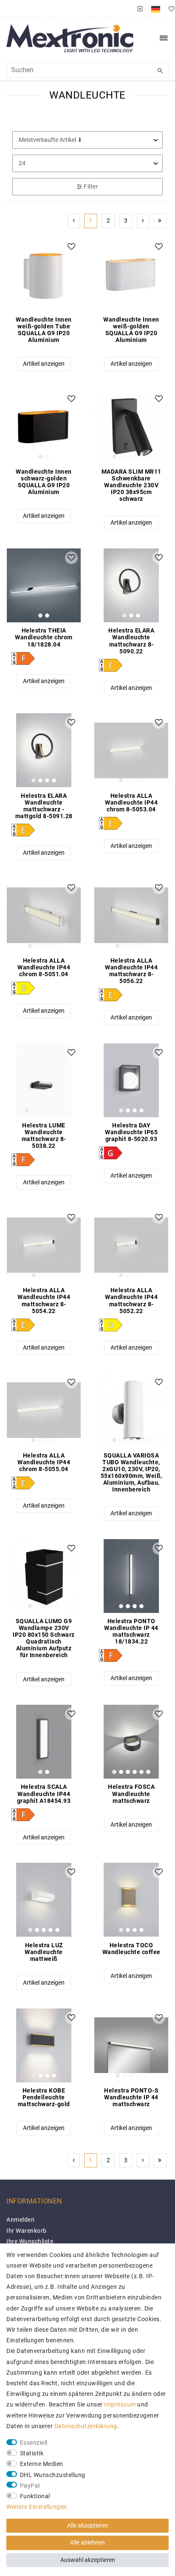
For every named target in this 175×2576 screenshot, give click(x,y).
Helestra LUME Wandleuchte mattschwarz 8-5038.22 (44, 1135)
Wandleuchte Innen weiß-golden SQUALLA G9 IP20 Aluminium (131, 330)
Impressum (120, 2404)
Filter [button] (91, 186)
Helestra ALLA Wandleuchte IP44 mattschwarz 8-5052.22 (131, 1300)
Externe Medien (42, 2464)
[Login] (140, 8)
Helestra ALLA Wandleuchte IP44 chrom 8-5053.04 (131, 802)
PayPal (30, 2486)
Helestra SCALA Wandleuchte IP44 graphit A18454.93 (44, 1794)
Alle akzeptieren (88, 2525)
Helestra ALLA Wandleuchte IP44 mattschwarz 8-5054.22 (44, 1300)
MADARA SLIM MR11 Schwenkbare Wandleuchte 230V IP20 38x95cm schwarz (131, 485)
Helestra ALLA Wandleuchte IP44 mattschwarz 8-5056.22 (131, 971)
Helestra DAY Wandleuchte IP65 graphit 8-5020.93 (131, 1132)
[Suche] (160, 71)
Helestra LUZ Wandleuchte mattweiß (44, 1952)
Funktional (35, 2496)
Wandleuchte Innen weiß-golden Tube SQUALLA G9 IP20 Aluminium (44, 330)
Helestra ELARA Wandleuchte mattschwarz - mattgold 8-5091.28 (44, 806)
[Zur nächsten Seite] (143, 221)
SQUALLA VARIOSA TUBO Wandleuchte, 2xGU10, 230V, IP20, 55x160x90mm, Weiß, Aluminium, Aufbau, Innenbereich (131, 1472)
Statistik (32, 2453)
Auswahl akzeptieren (88, 2560)
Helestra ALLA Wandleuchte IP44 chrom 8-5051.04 (44, 967)
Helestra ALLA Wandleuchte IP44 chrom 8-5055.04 (44, 1462)
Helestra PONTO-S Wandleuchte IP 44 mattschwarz (131, 2097)
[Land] (156, 8)
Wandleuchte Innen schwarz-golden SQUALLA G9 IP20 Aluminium (44, 482)
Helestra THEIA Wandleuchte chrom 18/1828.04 (44, 637)
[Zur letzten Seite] (160, 221)
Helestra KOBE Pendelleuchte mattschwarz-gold (44, 2097)
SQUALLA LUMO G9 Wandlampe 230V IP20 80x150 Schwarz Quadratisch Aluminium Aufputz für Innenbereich (44, 1638)
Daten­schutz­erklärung (86, 2426)
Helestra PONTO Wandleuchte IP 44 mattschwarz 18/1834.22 (131, 1631)
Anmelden (20, 2220)
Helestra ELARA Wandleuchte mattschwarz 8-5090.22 (131, 641)
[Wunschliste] (169, 8)
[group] (44, 427)
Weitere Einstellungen (37, 2507)
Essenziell (34, 2443)
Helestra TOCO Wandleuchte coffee (131, 1949)
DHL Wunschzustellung (53, 2475)
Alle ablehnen (87, 2542)
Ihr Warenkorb (27, 2231)
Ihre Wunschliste (30, 2241)
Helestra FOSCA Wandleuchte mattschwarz (131, 1794)
